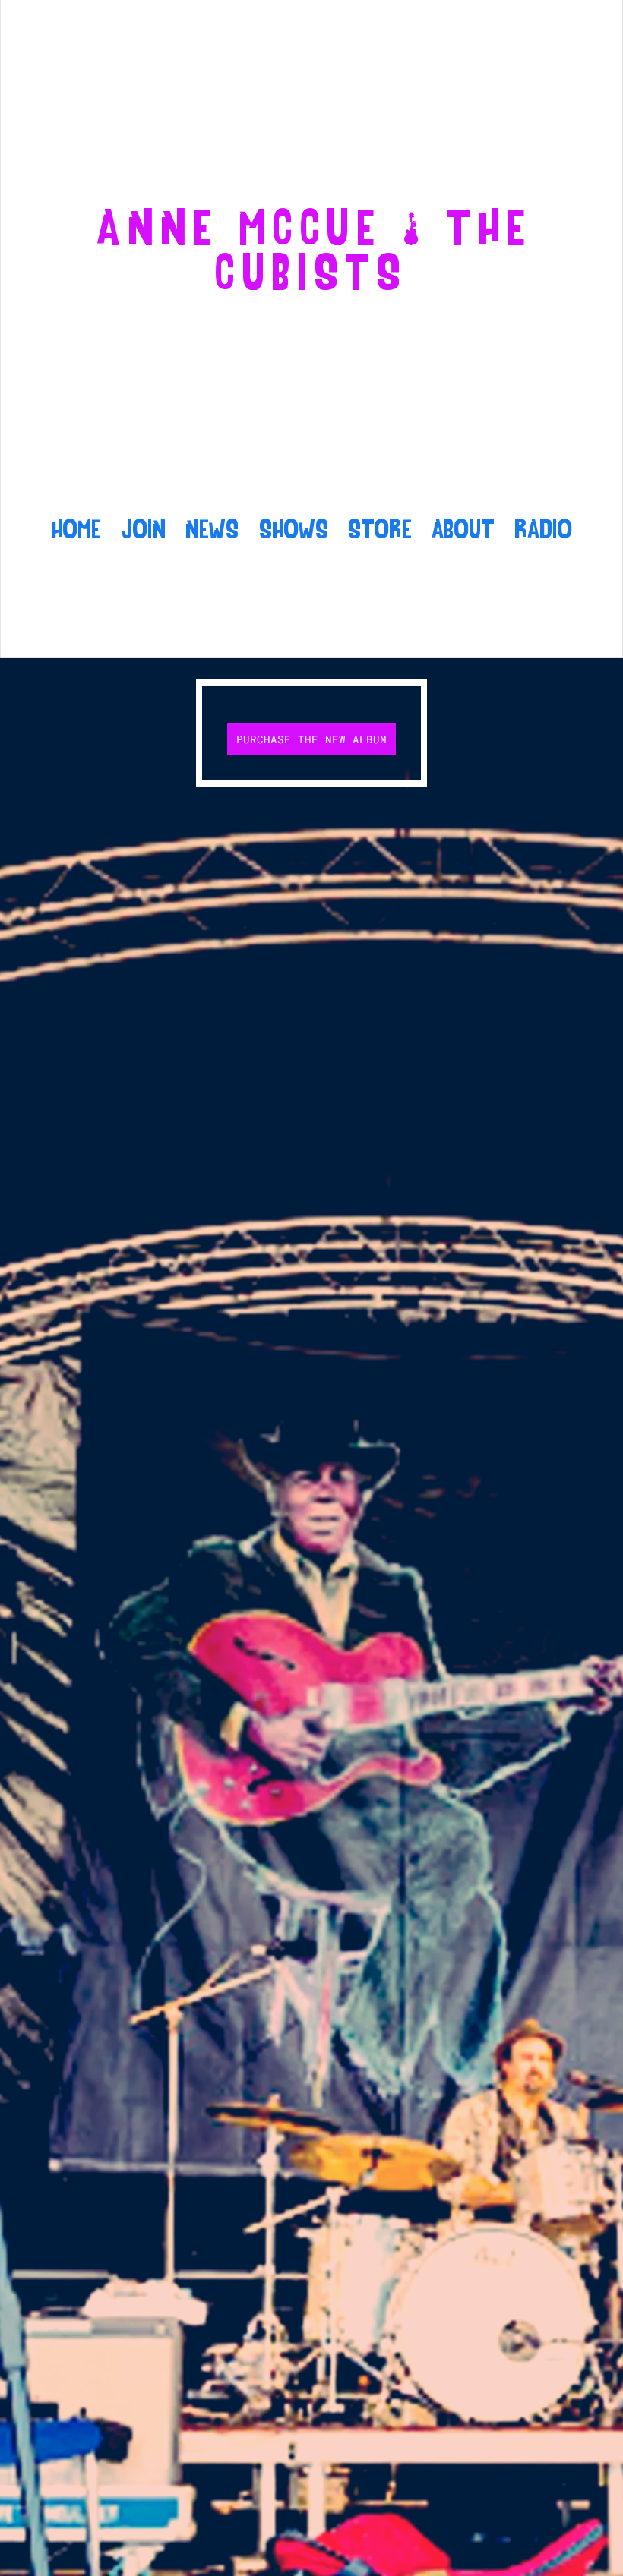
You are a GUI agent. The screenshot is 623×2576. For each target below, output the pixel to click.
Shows (294, 531)
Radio (543, 531)
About (463, 531)
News (212, 531)
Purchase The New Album (311, 739)
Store (380, 531)
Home (76, 531)
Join (144, 531)
